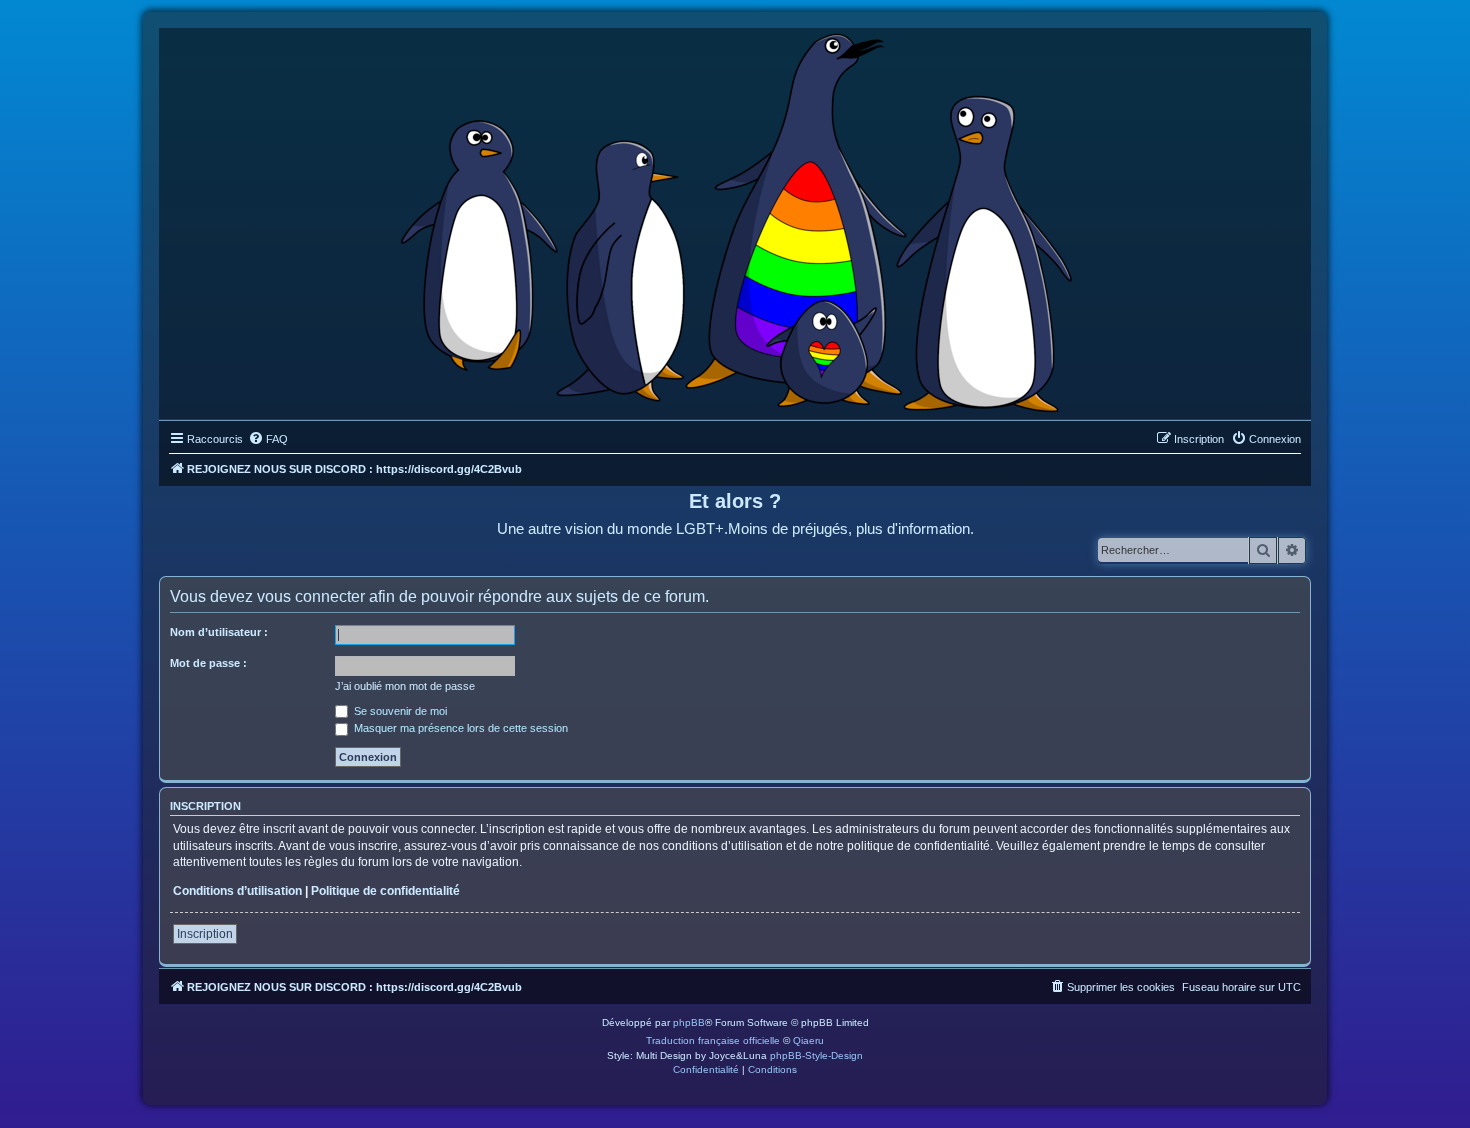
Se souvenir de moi (399, 711)
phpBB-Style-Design (816, 1055)
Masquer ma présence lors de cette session (459, 728)
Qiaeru (808, 1040)
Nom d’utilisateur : (219, 632)
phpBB (689, 1022)
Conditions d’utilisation (237, 891)
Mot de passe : (208, 663)
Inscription (205, 934)
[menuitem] (268, 439)
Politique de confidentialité (385, 891)
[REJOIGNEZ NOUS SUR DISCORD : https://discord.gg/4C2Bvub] (735, 219)
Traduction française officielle (713, 1040)
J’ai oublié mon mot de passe (405, 686)
